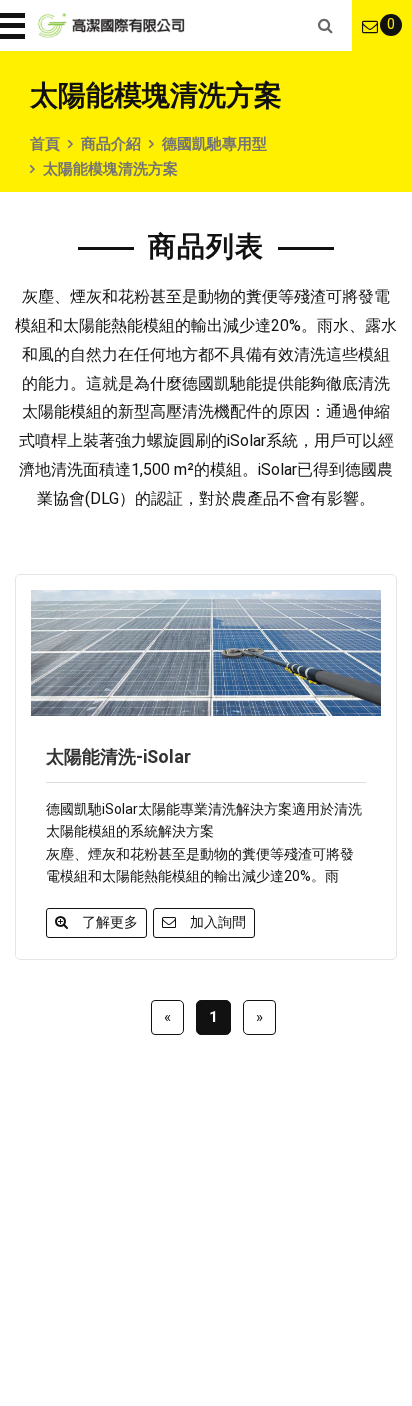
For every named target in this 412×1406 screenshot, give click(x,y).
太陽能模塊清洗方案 (110, 169)
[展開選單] (15, 26)
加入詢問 (218, 922)
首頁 (45, 144)
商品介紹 (111, 144)
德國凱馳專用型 (214, 144)
